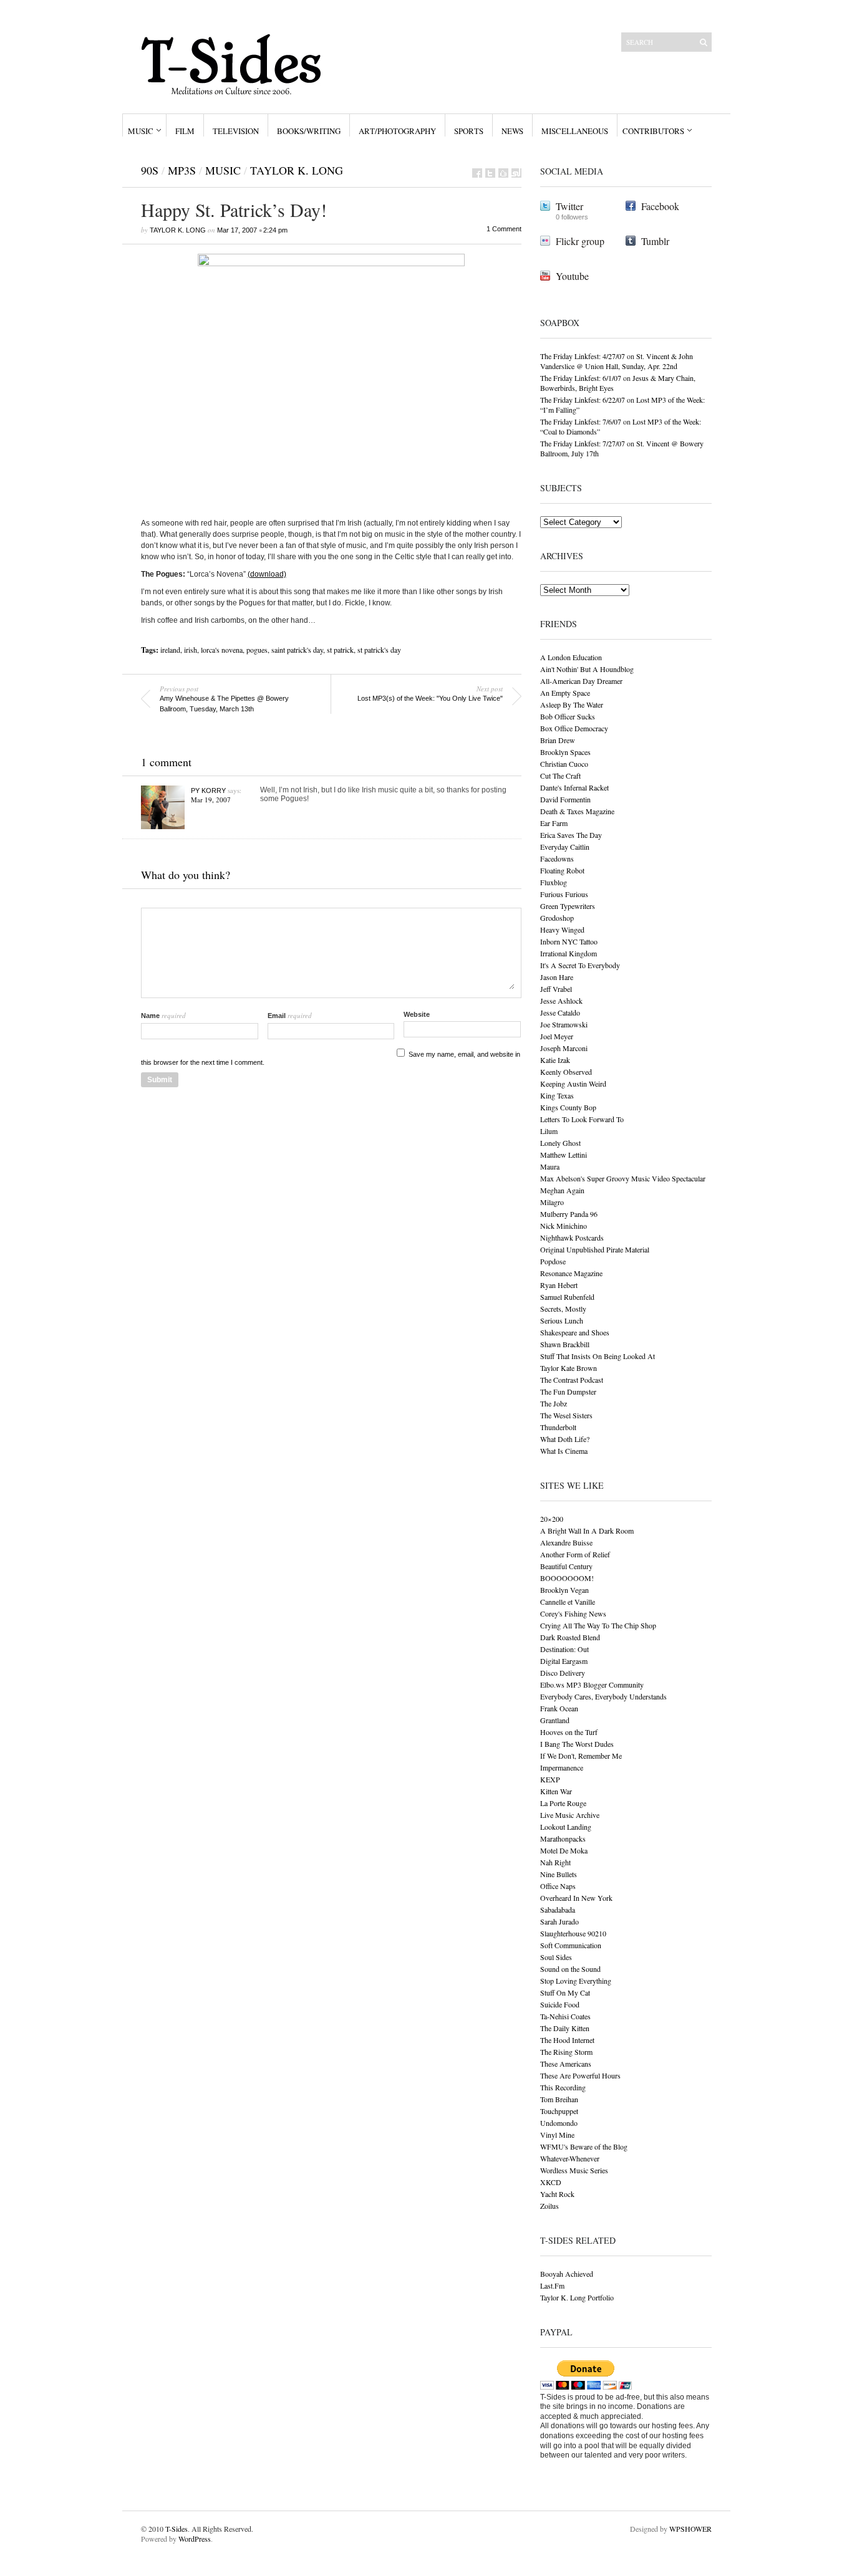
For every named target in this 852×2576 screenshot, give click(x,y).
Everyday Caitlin (565, 847)
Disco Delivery (563, 1673)
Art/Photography (397, 131)
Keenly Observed (566, 1072)
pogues (257, 650)
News (512, 131)
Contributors (653, 131)
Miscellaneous (575, 131)
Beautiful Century (566, 1566)
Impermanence (562, 1767)
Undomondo (559, 2123)
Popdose (553, 1261)
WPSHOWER (690, 2529)
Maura (550, 1166)
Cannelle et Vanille (568, 1602)
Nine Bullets (559, 1874)
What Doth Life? (565, 1439)
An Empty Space (565, 693)
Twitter (569, 206)
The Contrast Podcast (572, 1380)
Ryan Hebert (559, 1285)
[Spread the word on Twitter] (490, 173)
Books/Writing (309, 131)
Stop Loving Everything (576, 1981)
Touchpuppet (559, 2111)
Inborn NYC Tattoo (569, 941)
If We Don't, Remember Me (581, 1756)
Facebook (660, 206)
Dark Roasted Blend (570, 1637)
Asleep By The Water (572, 704)
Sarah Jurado (559, 1921)
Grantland (555, 1720)
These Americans (566, 2064)
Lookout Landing (566, 1827)
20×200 (552, 1519)
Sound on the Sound (570, 1969)
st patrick (340, 650)
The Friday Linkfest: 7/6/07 (581, 421)
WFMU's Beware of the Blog (584, 2146)
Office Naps (558, 1886)
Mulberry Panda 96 (569, 1214)
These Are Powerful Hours (580, 2075)
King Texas (557, 1095)
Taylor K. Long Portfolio (577, 2297)
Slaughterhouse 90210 (573, 1933)
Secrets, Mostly (563, 1309)
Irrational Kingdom (569, 953)
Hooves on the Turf (569, 1732)
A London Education (571, 657)
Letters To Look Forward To (582, 1119)
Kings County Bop (568, 1107)
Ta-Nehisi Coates (565, 2016)
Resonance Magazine (571, 1273)
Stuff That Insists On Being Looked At (598, 1356)
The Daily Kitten (565, 2028)
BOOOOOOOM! (567, 1578)
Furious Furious (564, 894)
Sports (469, 131)
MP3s (182, 170)
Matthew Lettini (564, 1155)
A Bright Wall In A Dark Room (587, 1531)
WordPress (195, 2539)
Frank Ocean (559, 1708)
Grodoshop (557, 918)
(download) (267, 574)
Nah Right (555, 1862)
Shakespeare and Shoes (575, 1332)
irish (191, 650)
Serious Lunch (562, 1320)
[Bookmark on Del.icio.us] (503, 173)
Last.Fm (552, 2285)
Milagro (552, 1202)
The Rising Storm (566, 2052)
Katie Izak (555, 1060)
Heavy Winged (562, 930)
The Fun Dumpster (568, 1391)
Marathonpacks (563, 1838)
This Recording (563, 2087)
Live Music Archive (570, 1815)
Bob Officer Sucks (568, 716)
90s (150, 170)
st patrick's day (379, 650)
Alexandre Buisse (566, 1542)
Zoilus (549, 2206)
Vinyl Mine (557, 2135)
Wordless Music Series (574, 2170)
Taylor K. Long (297, 170)
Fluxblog (554, 882)
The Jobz (554, 1403)
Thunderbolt (558, 1427)
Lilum (549, 1131)
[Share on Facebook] (477, 173)
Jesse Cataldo (560, 1012)
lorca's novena (222, 650)
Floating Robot (562, 870)
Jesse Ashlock (561, 1001)
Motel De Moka (564, 1850)
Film (185, 131)
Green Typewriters (568, 906)
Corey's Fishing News (573, 1613)
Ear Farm (554, 823)
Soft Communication (571, 1945)
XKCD (551, 2182)
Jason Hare (557, 977)
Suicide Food (560, 2004)
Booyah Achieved (567, 2274)
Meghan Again (562, 1190)
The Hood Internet (567, 2040)
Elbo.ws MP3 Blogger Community (592, 1684)
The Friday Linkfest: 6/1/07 (581, 378)
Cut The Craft (560, 776)
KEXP (550, 1779)
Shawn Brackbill (565, 1344)
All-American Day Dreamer (581, 681)
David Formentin (565, 799)
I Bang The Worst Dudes (577, 1744)
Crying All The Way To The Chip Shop (598, 1625)
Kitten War (556, 1791)
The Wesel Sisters (566, 1415)
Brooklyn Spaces (565, 752)
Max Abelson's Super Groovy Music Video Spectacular (623, 1178)
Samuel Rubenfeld (567, 1297)
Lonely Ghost (560, 1143)
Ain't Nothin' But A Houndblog (587, 669)
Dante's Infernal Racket (574, 787)
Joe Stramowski (564, 1024)
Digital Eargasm (564, 1661)
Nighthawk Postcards (572, 1238)
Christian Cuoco (564, 764)
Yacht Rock (557, 2194)
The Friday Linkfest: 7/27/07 (583, 443)
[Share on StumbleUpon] (516, 173)
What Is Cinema (564, 1451)
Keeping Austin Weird (573, 1084)
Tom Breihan (559, 2099)
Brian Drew (558, 740)
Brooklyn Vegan (564, 1590)
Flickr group (580, 241)
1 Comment (504, 229)
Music (141, 131)
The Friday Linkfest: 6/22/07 (583, 400)
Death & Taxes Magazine (577, 811)
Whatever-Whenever (570, 2158)
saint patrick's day (297, 650)
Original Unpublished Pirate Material (595, 1249)
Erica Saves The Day (571, 835)
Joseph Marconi (564, 1048)
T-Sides (177, 2529)
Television (236, 131)
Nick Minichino (564, 1226)
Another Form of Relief (575, 1554)
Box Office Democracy (574, 728)
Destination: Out (564, 1649)
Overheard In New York (576, 1898)
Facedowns (557, 858)
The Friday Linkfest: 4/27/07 (583, 356)
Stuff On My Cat (565, 1992)
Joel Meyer (557, 1036)
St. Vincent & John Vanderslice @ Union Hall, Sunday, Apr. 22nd (617, 361)
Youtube (572, 276)
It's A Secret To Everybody (580, 965)
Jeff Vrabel (556, 989)
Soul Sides (556, 1957)
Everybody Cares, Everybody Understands (603, 1696)
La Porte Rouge (563, 1803)
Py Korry (208, 791)
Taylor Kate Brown (569, 1368)
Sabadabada (558, 1910)
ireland (170, 650)
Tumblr (655, 241)
